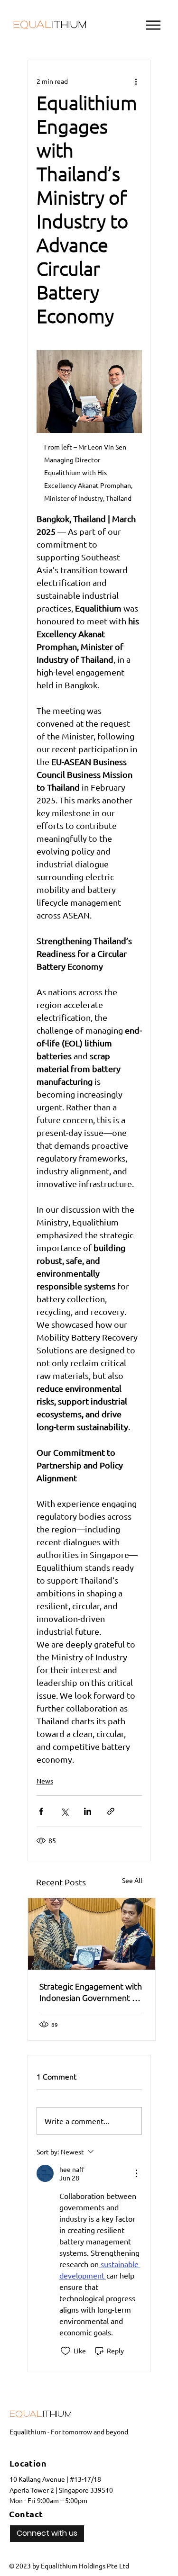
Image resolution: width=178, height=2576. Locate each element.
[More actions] (136, 81)
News (45, 1781)
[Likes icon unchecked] (66, 2351)
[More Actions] (136, 2173)
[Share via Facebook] (41, 1811)
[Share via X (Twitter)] (64, 1811)
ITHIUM (50, 26)
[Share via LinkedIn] (88, 1811)
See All (132, 1880)
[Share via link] (111, 1811)
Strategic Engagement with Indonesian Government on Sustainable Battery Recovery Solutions (91, 1992)
